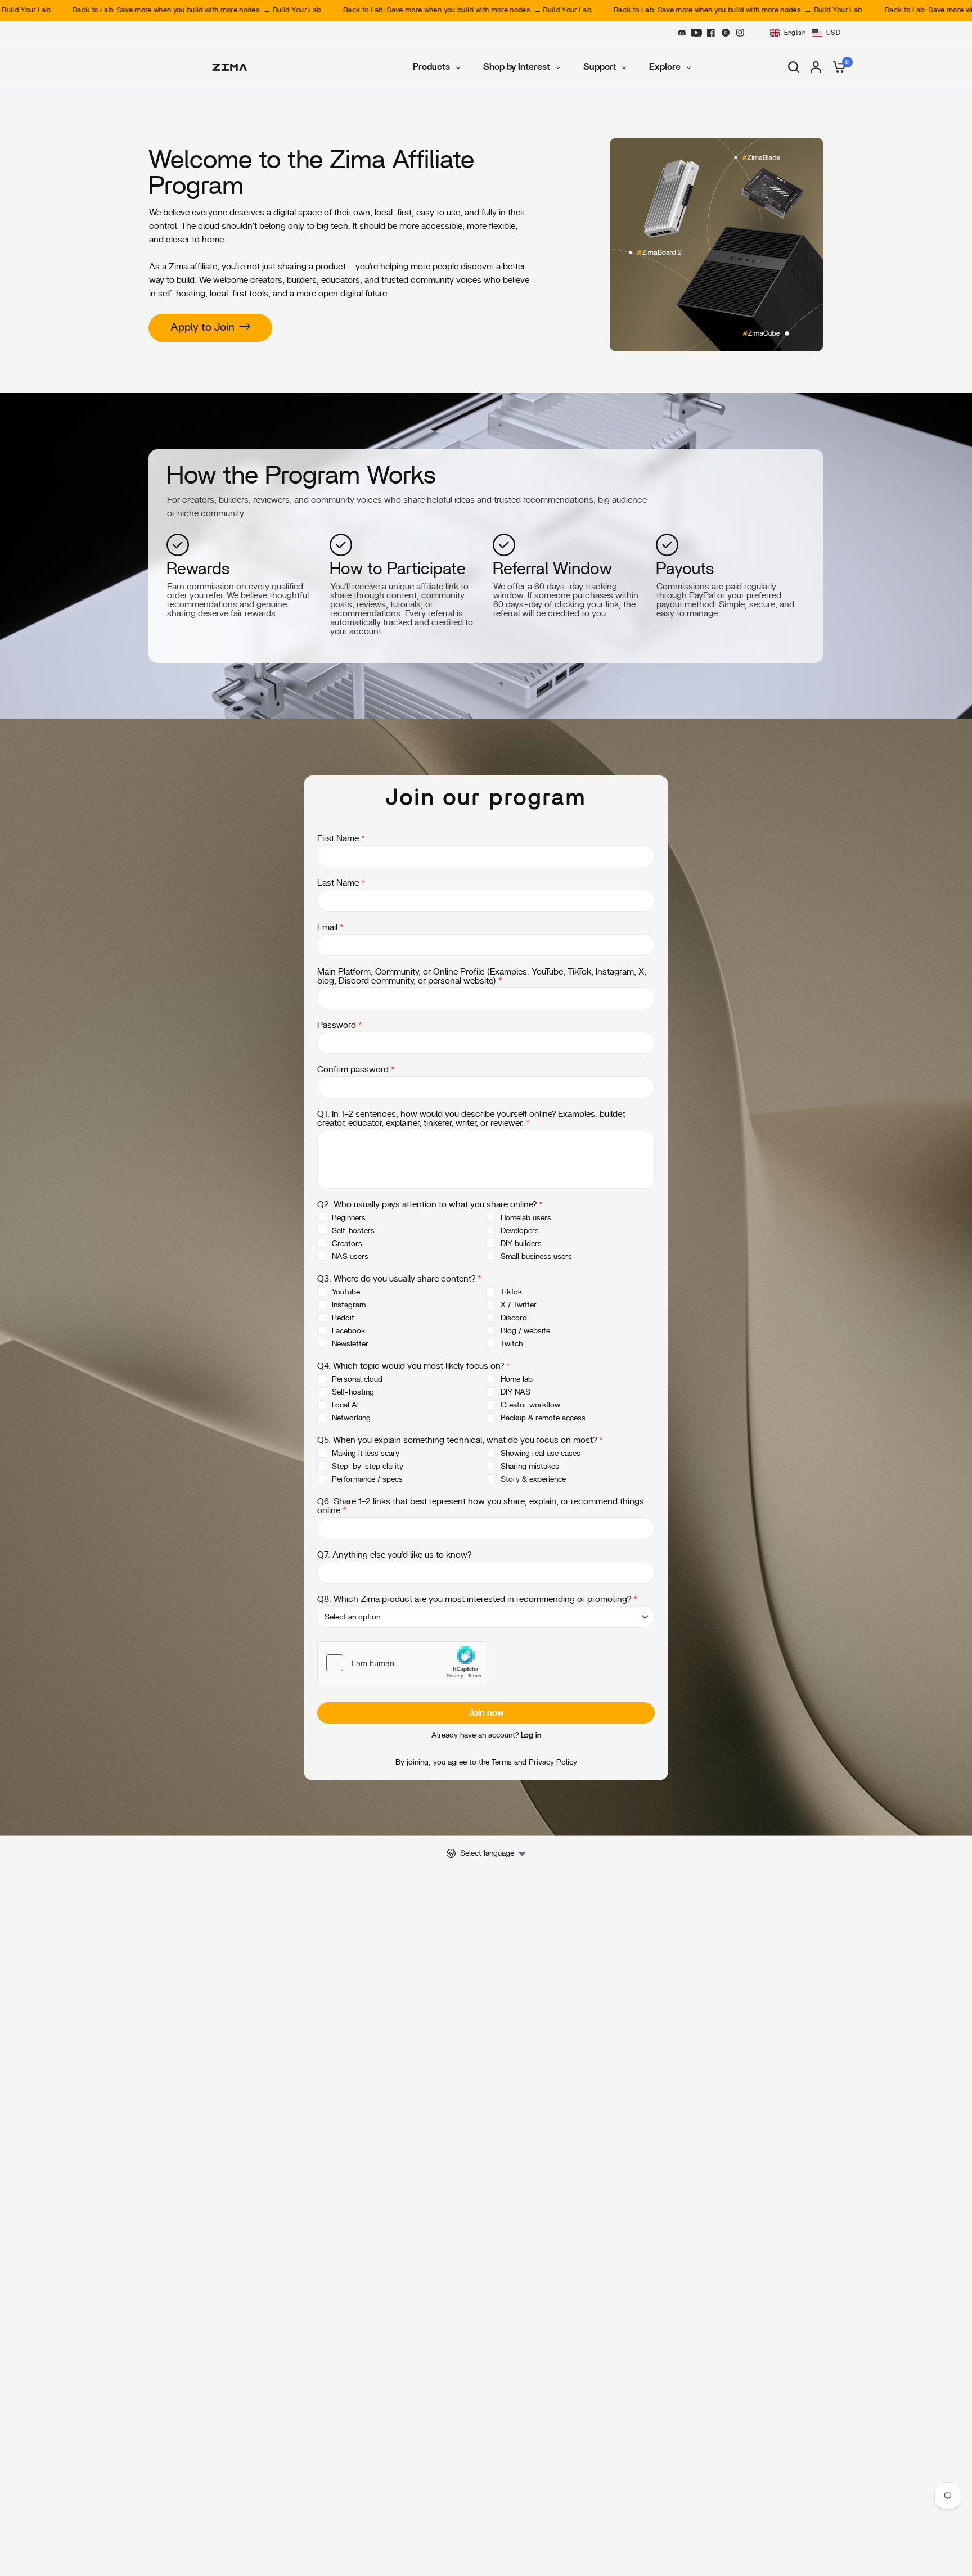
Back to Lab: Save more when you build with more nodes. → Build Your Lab (333, 10)
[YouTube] (696, 33)
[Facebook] (711, 33)
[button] (805, 33)
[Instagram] (740, 33)
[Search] (794, 67)
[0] (836, 67)
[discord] (682, 33)
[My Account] (816, 67)
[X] (726, 33)
